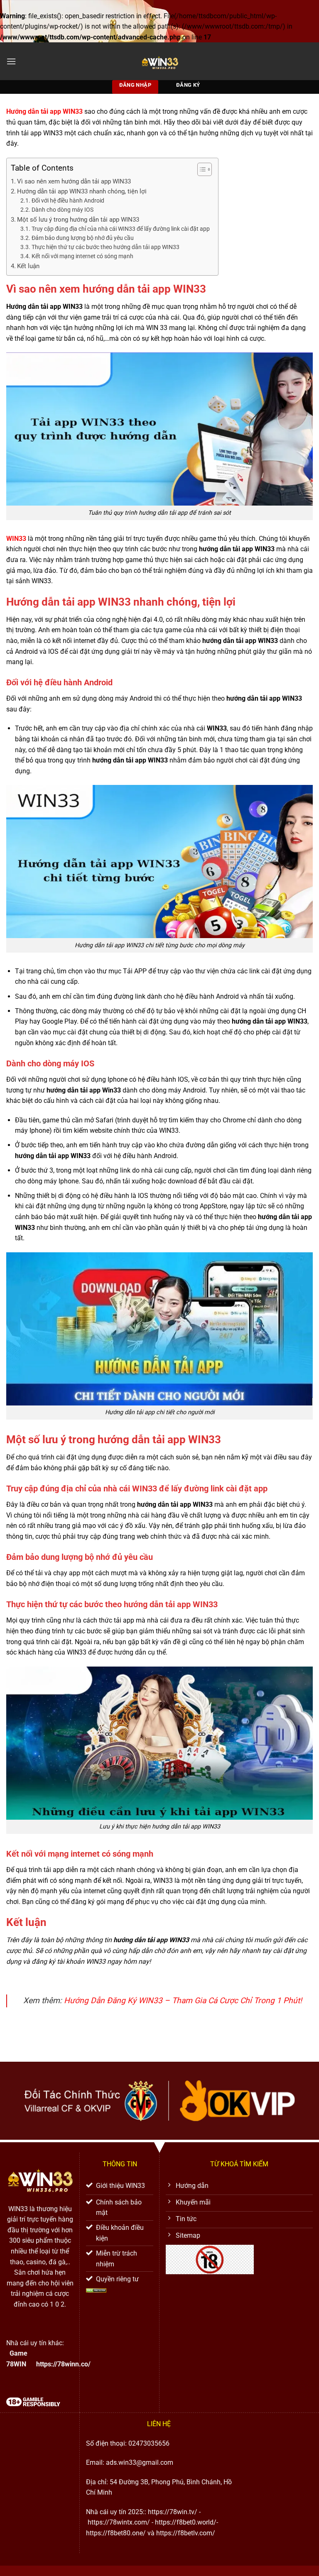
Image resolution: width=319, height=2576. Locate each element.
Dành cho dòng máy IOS (63, 210)
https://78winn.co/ (63, 2364)
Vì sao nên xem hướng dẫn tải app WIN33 (74, 181)
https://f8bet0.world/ (186, 2522)
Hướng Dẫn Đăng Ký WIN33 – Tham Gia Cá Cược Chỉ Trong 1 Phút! (183, 2000)
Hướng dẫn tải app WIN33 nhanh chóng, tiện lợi (82, 191)
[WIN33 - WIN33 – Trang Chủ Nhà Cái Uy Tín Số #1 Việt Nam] (159, 61)
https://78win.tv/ (173, 2512)
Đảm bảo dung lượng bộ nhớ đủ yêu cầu (83, 238)
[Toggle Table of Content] (200, 169)
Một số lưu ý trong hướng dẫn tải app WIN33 (78, 220)
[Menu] (11, 61)
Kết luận (28, 266)
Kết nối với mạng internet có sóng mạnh (82, 256)
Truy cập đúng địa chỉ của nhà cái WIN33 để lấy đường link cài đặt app (121, 229)
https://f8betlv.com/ (186, 2533)
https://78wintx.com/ (119, 2522)
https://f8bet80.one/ (116, 2533)
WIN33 (16, 539)
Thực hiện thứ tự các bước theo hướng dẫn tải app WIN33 (106, 247)
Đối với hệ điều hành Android (68, 200)
